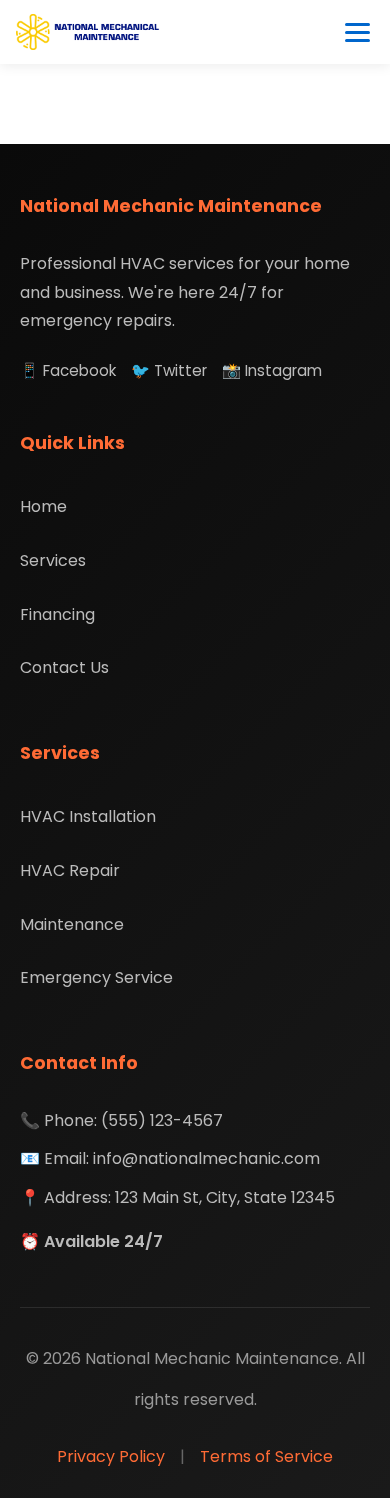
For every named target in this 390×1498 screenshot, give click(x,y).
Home (43, 506)
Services (53, 560)
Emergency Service (96, 977)
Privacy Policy (111, 1456)
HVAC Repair (70, 870)
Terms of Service (266, 1456)
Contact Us (64, 667)
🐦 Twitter (169, 370)
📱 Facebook (68, 370)
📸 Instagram (272, 370)
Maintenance (72, 924)
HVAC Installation (88, 816)
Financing (57, 614)
